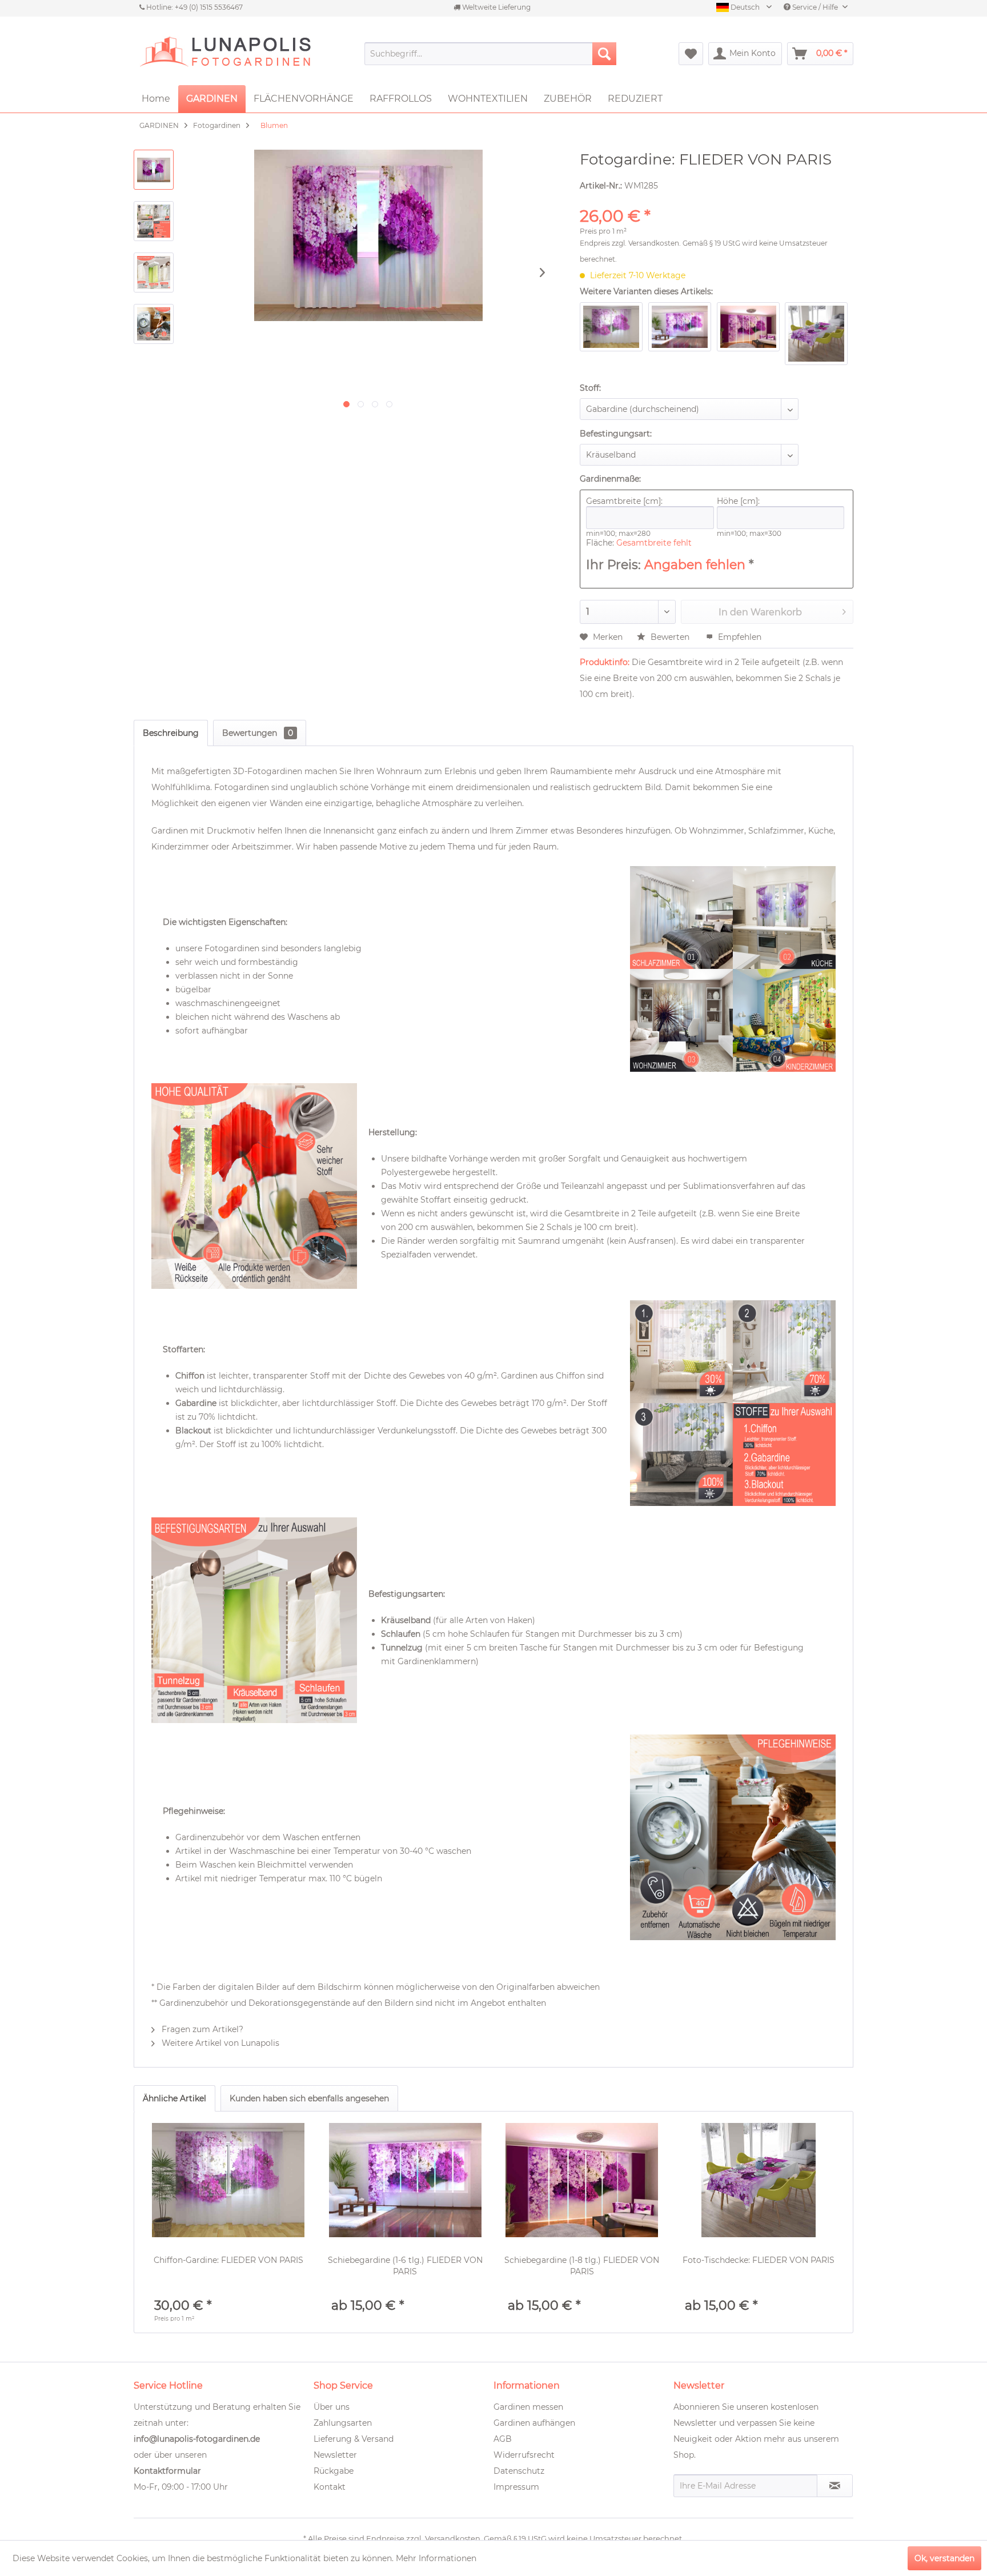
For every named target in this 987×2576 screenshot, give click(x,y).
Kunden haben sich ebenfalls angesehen (309, 2098)
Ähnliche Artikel (174, 2098)
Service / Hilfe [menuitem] (815, 7)
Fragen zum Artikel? (201, 2029)
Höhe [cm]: (738, 501)
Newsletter (335, 2455)
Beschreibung (171, 733)
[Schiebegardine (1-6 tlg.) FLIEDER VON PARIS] (406, 2180)
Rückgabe (334, 2471)
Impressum (516, 2487)
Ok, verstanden (944, 2558)
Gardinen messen (528, 2407)
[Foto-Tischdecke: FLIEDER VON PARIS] (759, 2180)
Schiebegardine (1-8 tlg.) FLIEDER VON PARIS (582, 2266)
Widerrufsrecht (524, 2455)
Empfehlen (739, 637)
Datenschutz (519, 2471)
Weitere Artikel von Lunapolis (219, 2043)
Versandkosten (654, 243)
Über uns (332, 2407)
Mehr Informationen (436, 2558)
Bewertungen (258, 733)
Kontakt (330, 2487)
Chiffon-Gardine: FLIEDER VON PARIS (228, 2260)
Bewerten (670, 637)
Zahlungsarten (343, 2423)
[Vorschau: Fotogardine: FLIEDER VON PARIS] (154, 170)
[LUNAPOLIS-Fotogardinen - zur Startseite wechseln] (225, 54)
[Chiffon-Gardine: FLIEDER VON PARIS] (228, 2180)
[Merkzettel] (691, 54)
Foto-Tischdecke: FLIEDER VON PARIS (759, 2260)
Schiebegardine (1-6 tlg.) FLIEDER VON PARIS (405, 2266)
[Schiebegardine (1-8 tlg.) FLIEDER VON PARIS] (582, 2180)
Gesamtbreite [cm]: (624, 501)
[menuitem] (490, 54)
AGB (503, 2439)
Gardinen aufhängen (534, 2423)
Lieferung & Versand (354, 2439)
